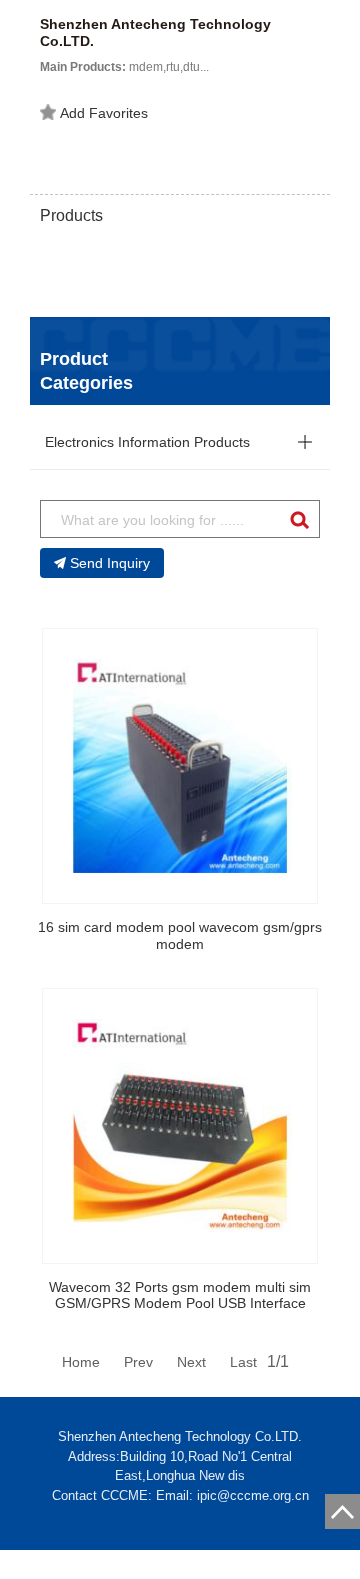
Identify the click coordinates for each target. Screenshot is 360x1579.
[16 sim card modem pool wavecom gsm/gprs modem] (180, 766)
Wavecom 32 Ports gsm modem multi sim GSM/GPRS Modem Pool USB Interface (180, 1295)
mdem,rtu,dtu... (124, 67)
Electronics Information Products (147, 442)
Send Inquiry (110, 563)
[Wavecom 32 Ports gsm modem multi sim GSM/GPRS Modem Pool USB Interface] (180, 1126)
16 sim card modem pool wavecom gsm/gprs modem (180, 935)
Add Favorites (104, 113)
